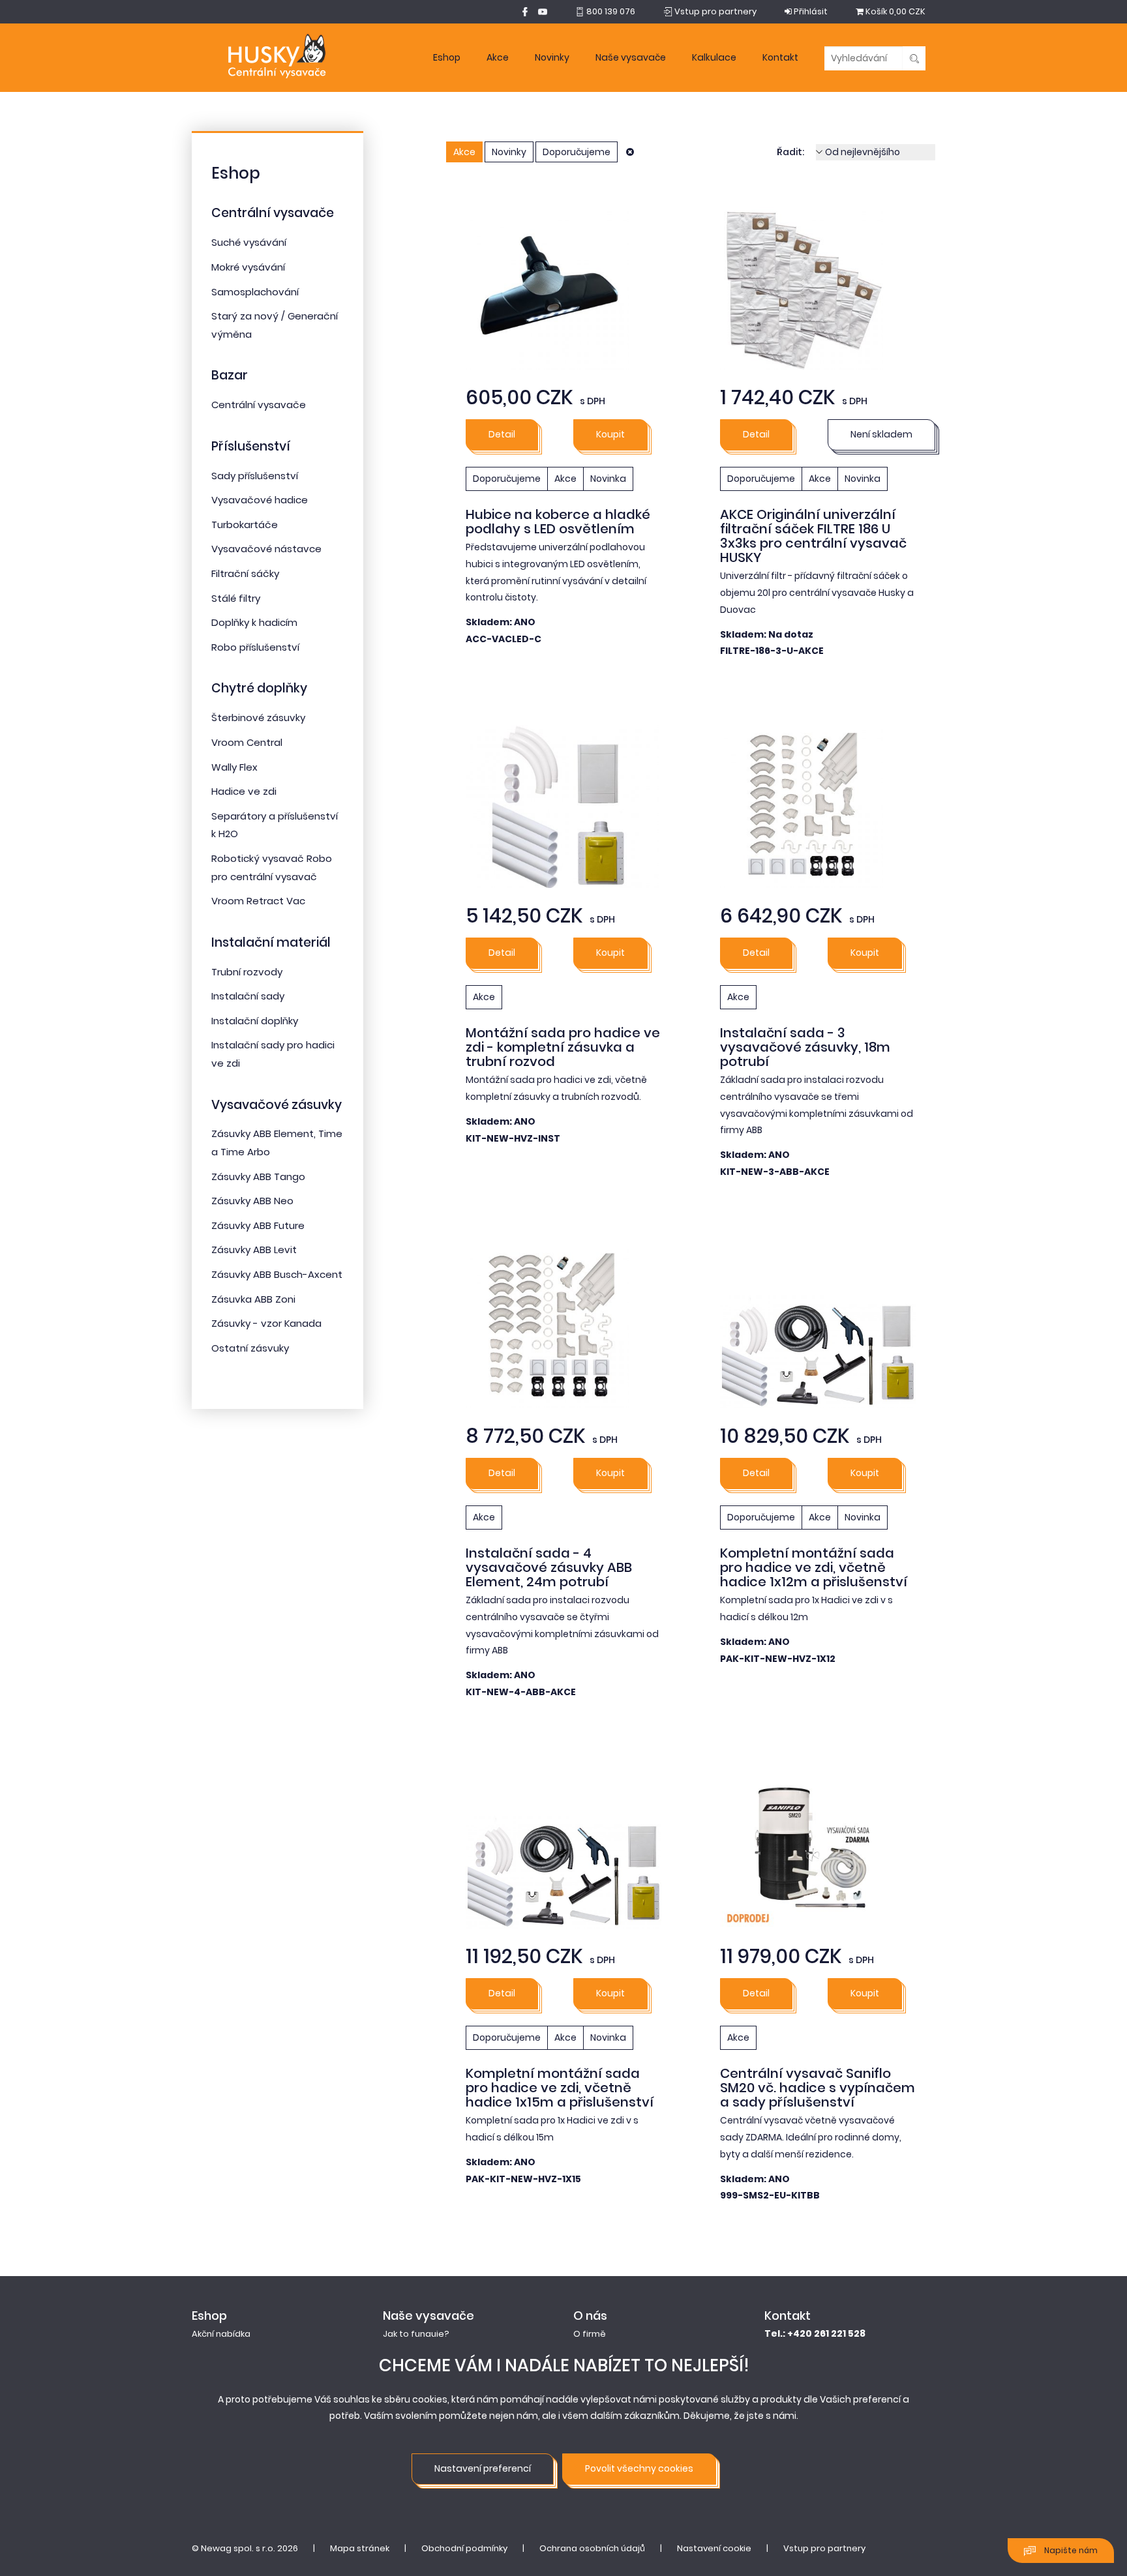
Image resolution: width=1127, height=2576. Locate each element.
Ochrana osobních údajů (592, 2548)
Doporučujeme (577, 152)
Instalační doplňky (255, 1021)
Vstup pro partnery (824, 2548)
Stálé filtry (236, 598)
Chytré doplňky (259, 688)
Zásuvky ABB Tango (258, 1177)
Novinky (552, 57)
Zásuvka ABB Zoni (253, 1299)
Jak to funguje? (416, 2334)
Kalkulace (714, 57)
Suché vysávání (249, 242)
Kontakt (780, 57)
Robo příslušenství (255, 647)
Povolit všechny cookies (639, 2468)
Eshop (447, 57)
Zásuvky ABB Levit (254, 1250)
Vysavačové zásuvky (277, 1105)
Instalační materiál (271, 942)
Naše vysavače (631, 57)
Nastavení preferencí (483, 2468)
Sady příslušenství (255, 476)
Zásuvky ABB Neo (252, 1201)
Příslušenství (251, 446)
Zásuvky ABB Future (258, 1225)
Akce (498, 57)
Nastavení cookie (714, 2548)
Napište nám (1070, 2550)
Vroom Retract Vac (258, 901)
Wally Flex (234, 767)
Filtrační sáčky (245, 573)
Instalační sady (248, 996)
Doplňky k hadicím (254, 622)
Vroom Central (247, 742)
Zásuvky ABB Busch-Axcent (277, 1274)
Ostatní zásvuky (250, 1348)
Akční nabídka (221, 2334)
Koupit (610, 434)
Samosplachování (255, 292)
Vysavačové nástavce (266, 549)
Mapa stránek (360, 2548)
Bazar (230, 375)
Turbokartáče (245, 525)
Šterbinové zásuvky (258, 718)
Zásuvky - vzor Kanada (266, 1323)
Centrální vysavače (273, 213)
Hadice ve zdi (244, 791)
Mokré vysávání (248, 267)
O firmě (590, 2334)
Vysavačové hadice (260, 500)
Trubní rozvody (247, 972)
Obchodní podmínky (464, 2548)
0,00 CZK (895, 11)
